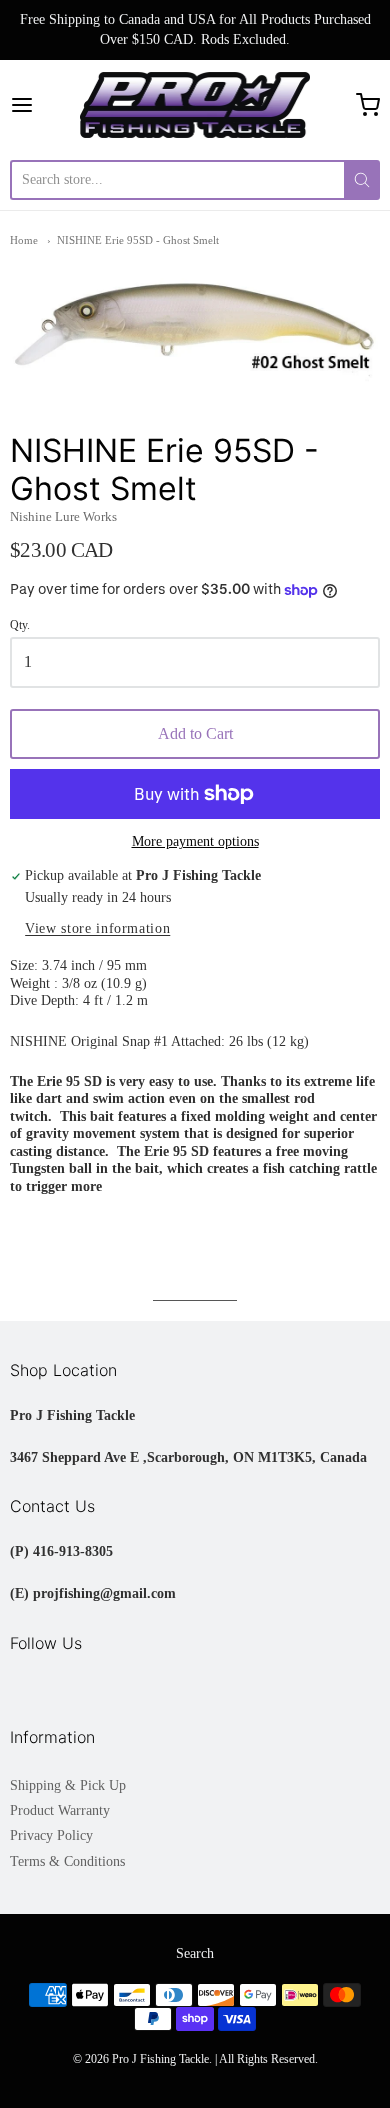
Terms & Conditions (67, 1861)
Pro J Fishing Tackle (160, 2059)
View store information (97, 928)
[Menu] (45, 105)
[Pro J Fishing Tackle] (195, 105)
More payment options (195, 841)
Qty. (20, 625)
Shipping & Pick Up (68, 1785)
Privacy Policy (51, 1835)
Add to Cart (195, 733)
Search (195, 1953)
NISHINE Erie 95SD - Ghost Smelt (138, 240)
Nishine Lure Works (63, 516)
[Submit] (362, 180)
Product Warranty (60, 1810)
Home (24, 240)
